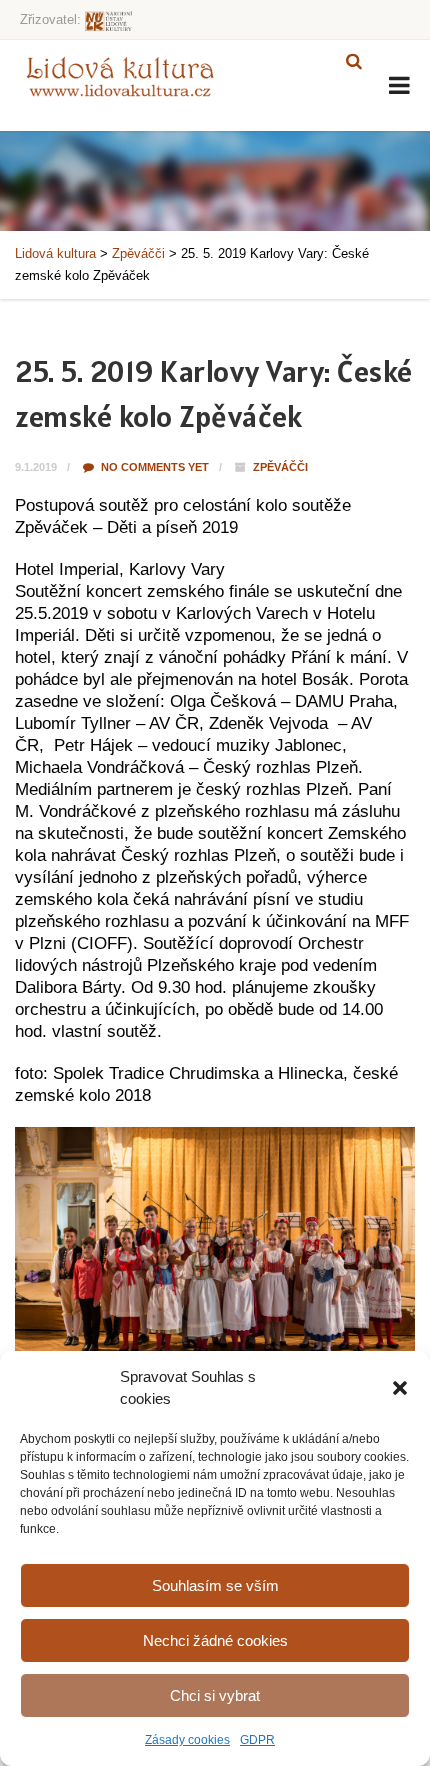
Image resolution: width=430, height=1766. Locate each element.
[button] (400, 1388)
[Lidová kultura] (120, 76)
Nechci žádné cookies (215, 1640)
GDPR (257, 1740)
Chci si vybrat (215, 1695)
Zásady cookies (187, 1740)
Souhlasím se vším (215, 1585)
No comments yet (153, 467)
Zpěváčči (280, 467)
